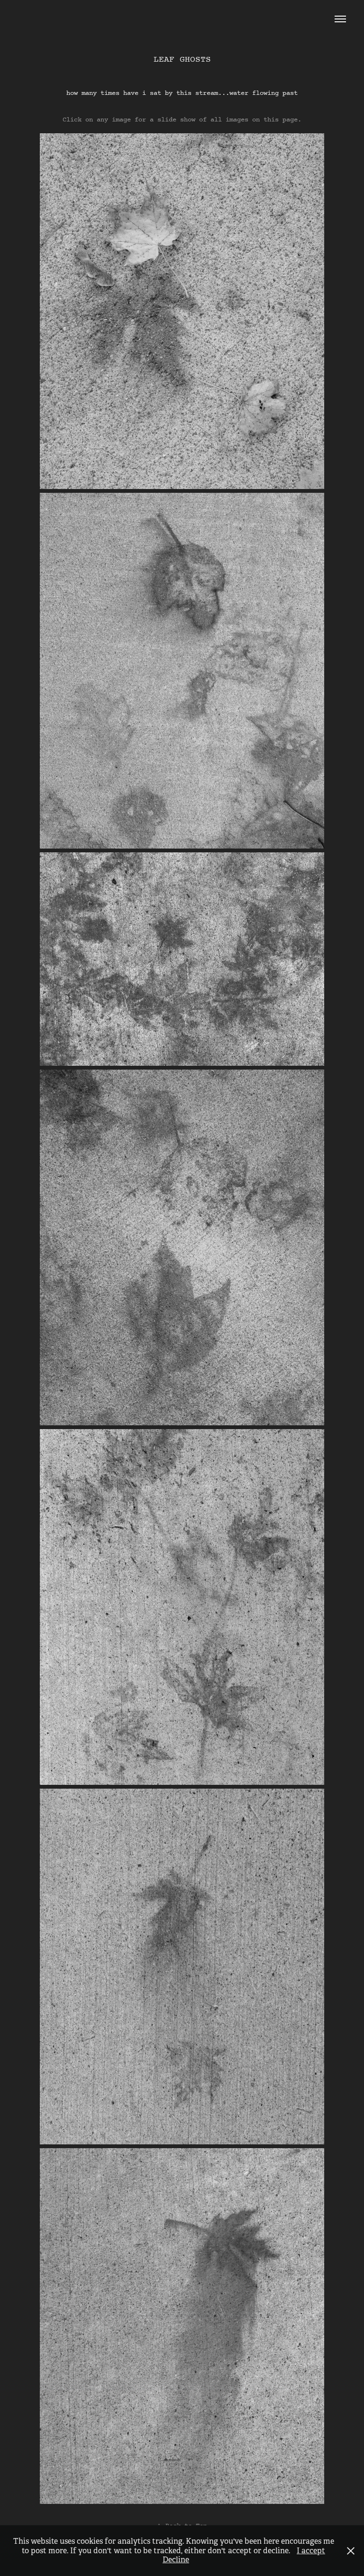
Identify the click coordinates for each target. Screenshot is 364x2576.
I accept (311, 2551)
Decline (176, 2560)
